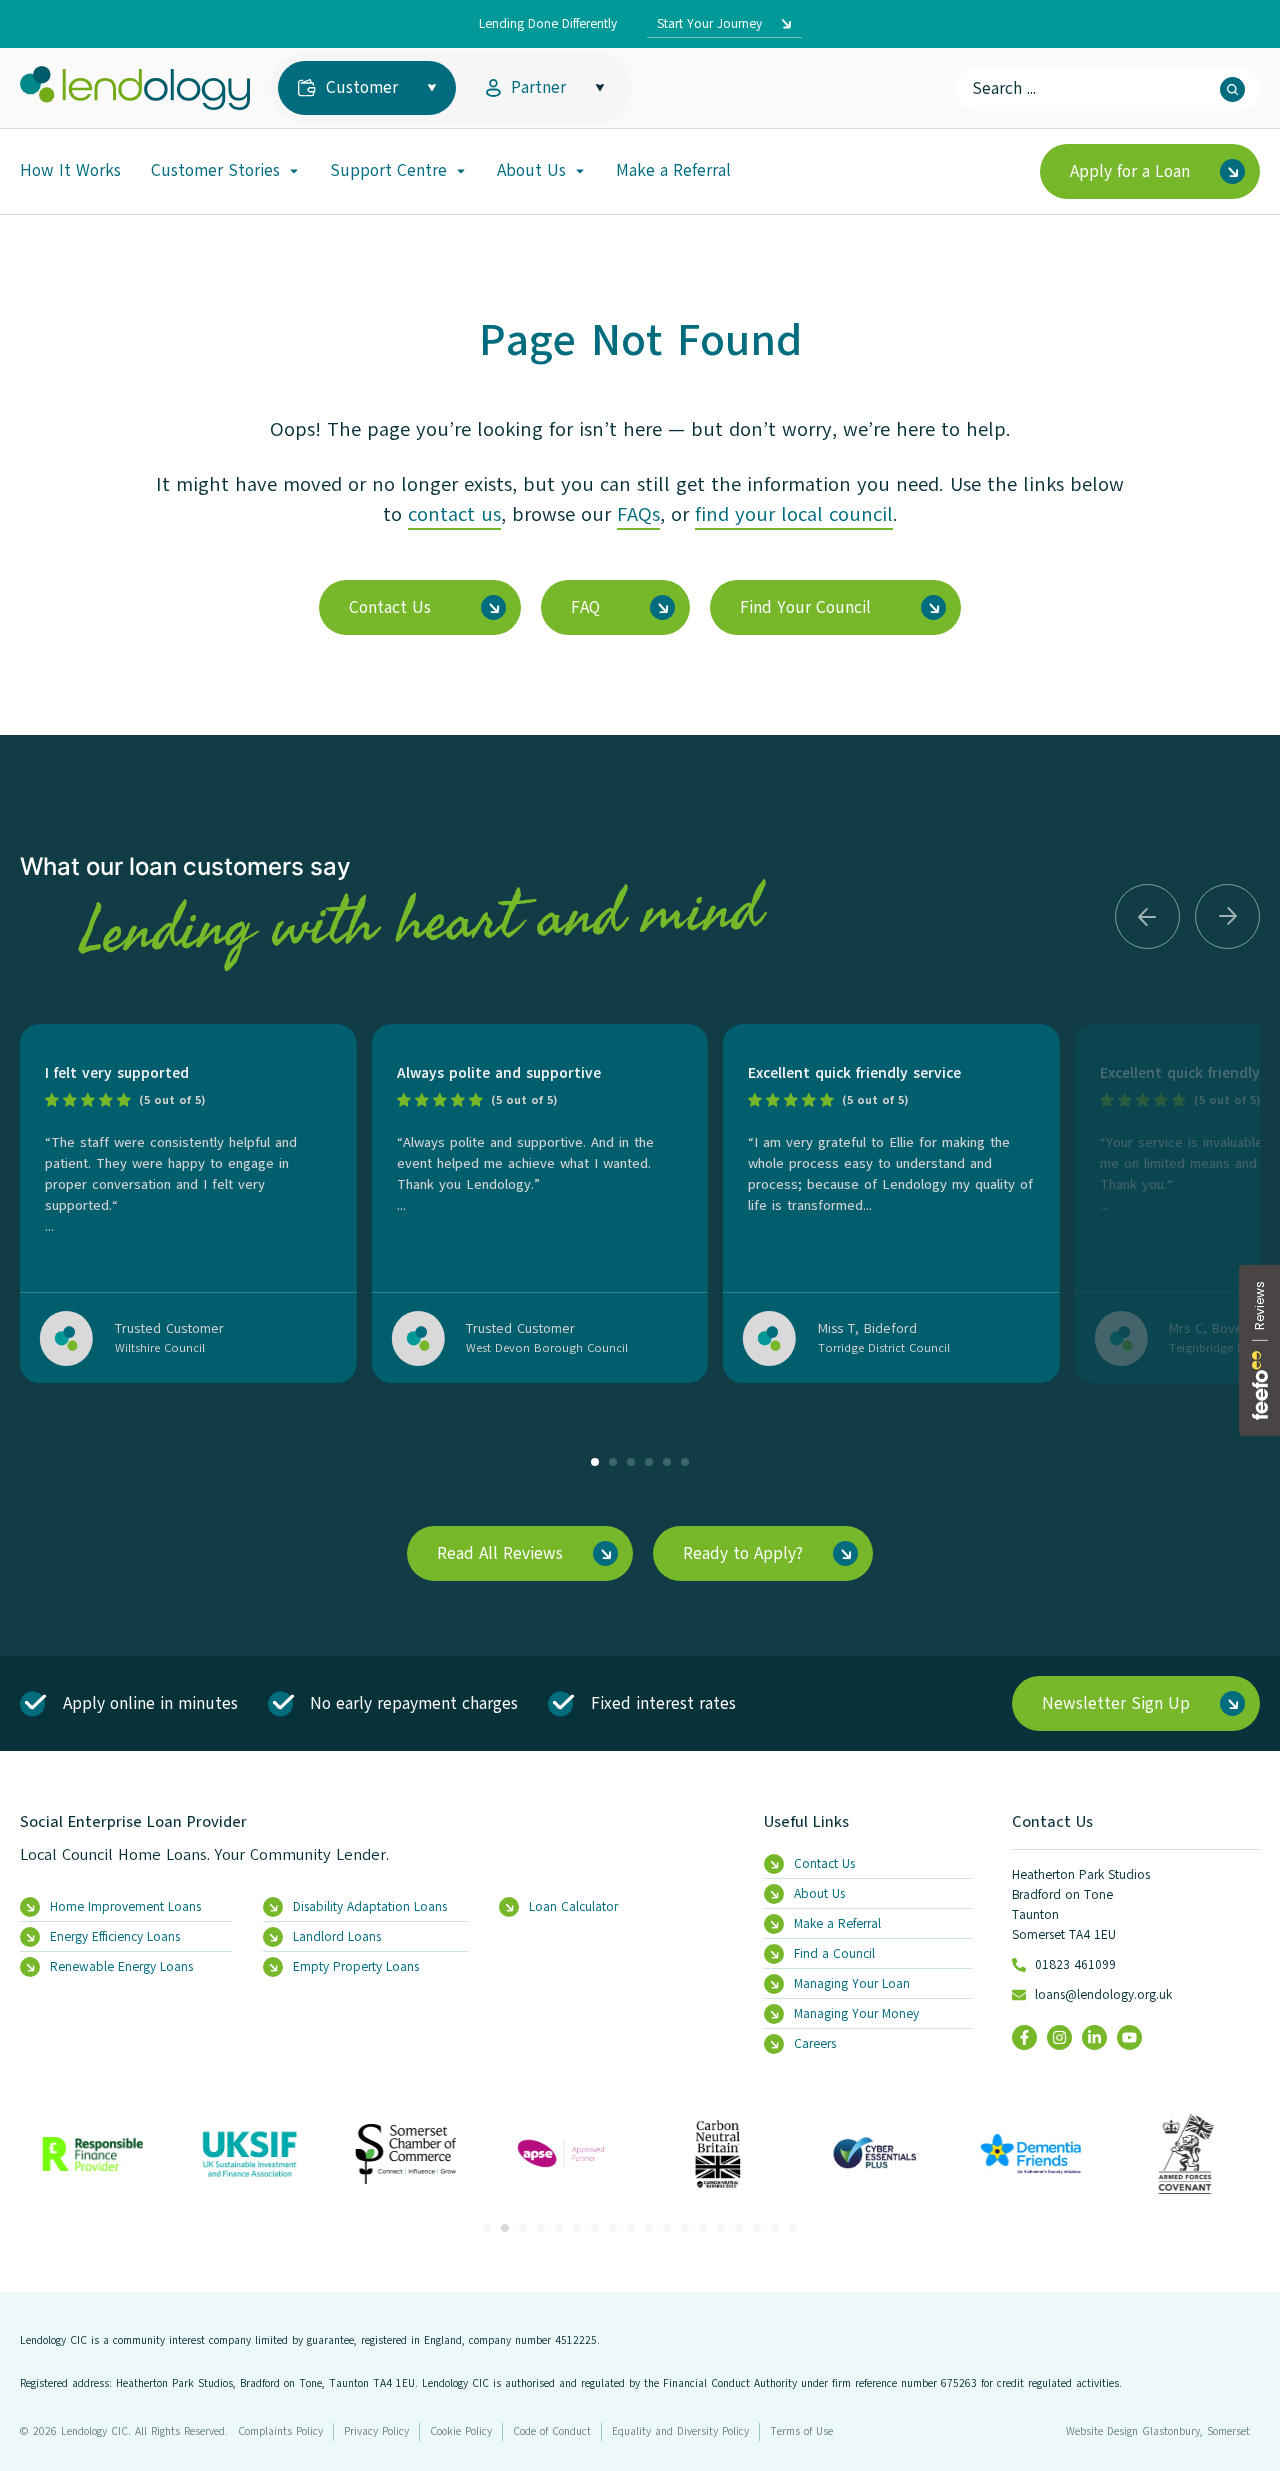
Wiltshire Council (160, 1348)
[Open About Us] (580, 171)
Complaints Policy (280, 2431)
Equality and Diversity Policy (680, 2431)
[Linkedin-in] (1094, 2037)
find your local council (794, 514)
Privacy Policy (376, 2431)
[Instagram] (1059, 2037)
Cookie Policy (461, 2431)
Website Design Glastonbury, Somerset (1158, 2431)
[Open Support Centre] (461, 171)
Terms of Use (801, 2431)
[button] (1147, 916)
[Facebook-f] (1024, 2037)
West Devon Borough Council (547, 1348)
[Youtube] (1129, 2037)
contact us (454, 514)
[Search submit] (1232, 89)
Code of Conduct (552, 2431)
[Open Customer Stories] (294, 171)
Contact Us (1052, 1822)
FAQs (638, 514)
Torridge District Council (884, 1348)
